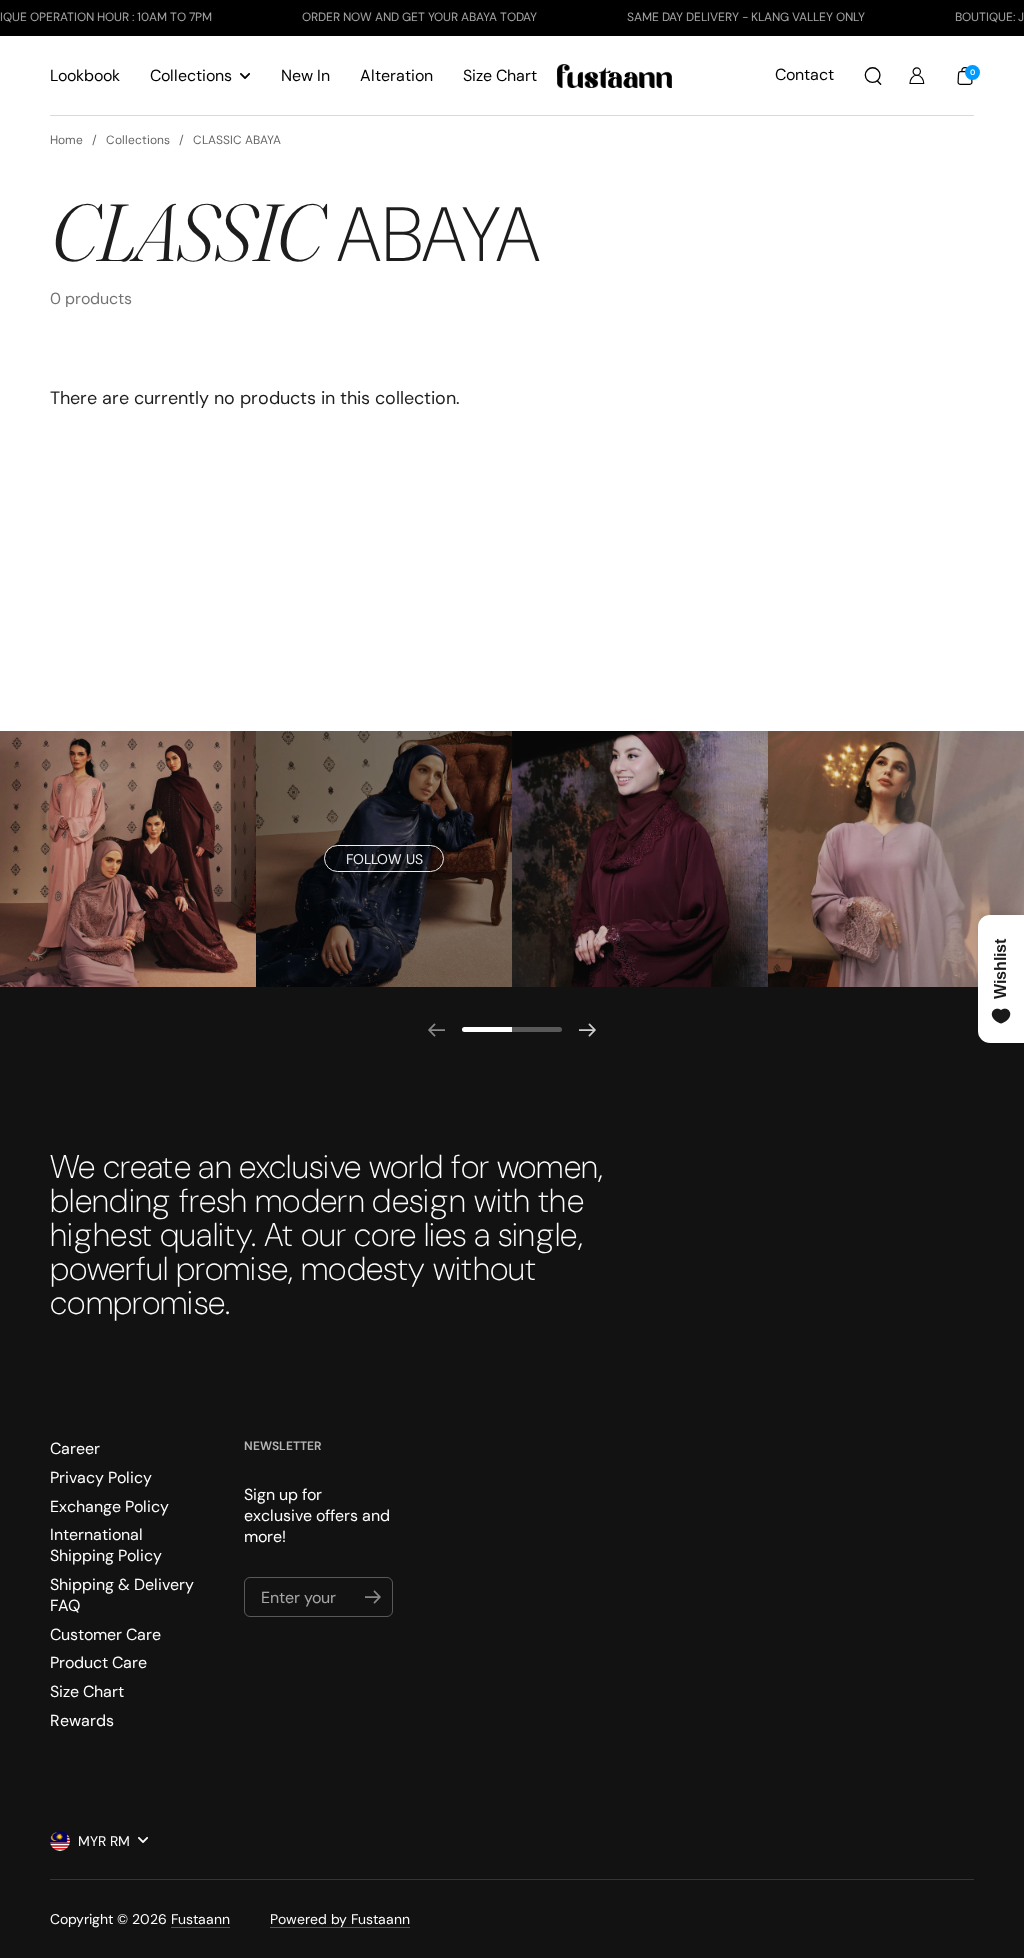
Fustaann (200, 1919)
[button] (873, 76)
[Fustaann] (614, 76)
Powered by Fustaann (340, 1919)
